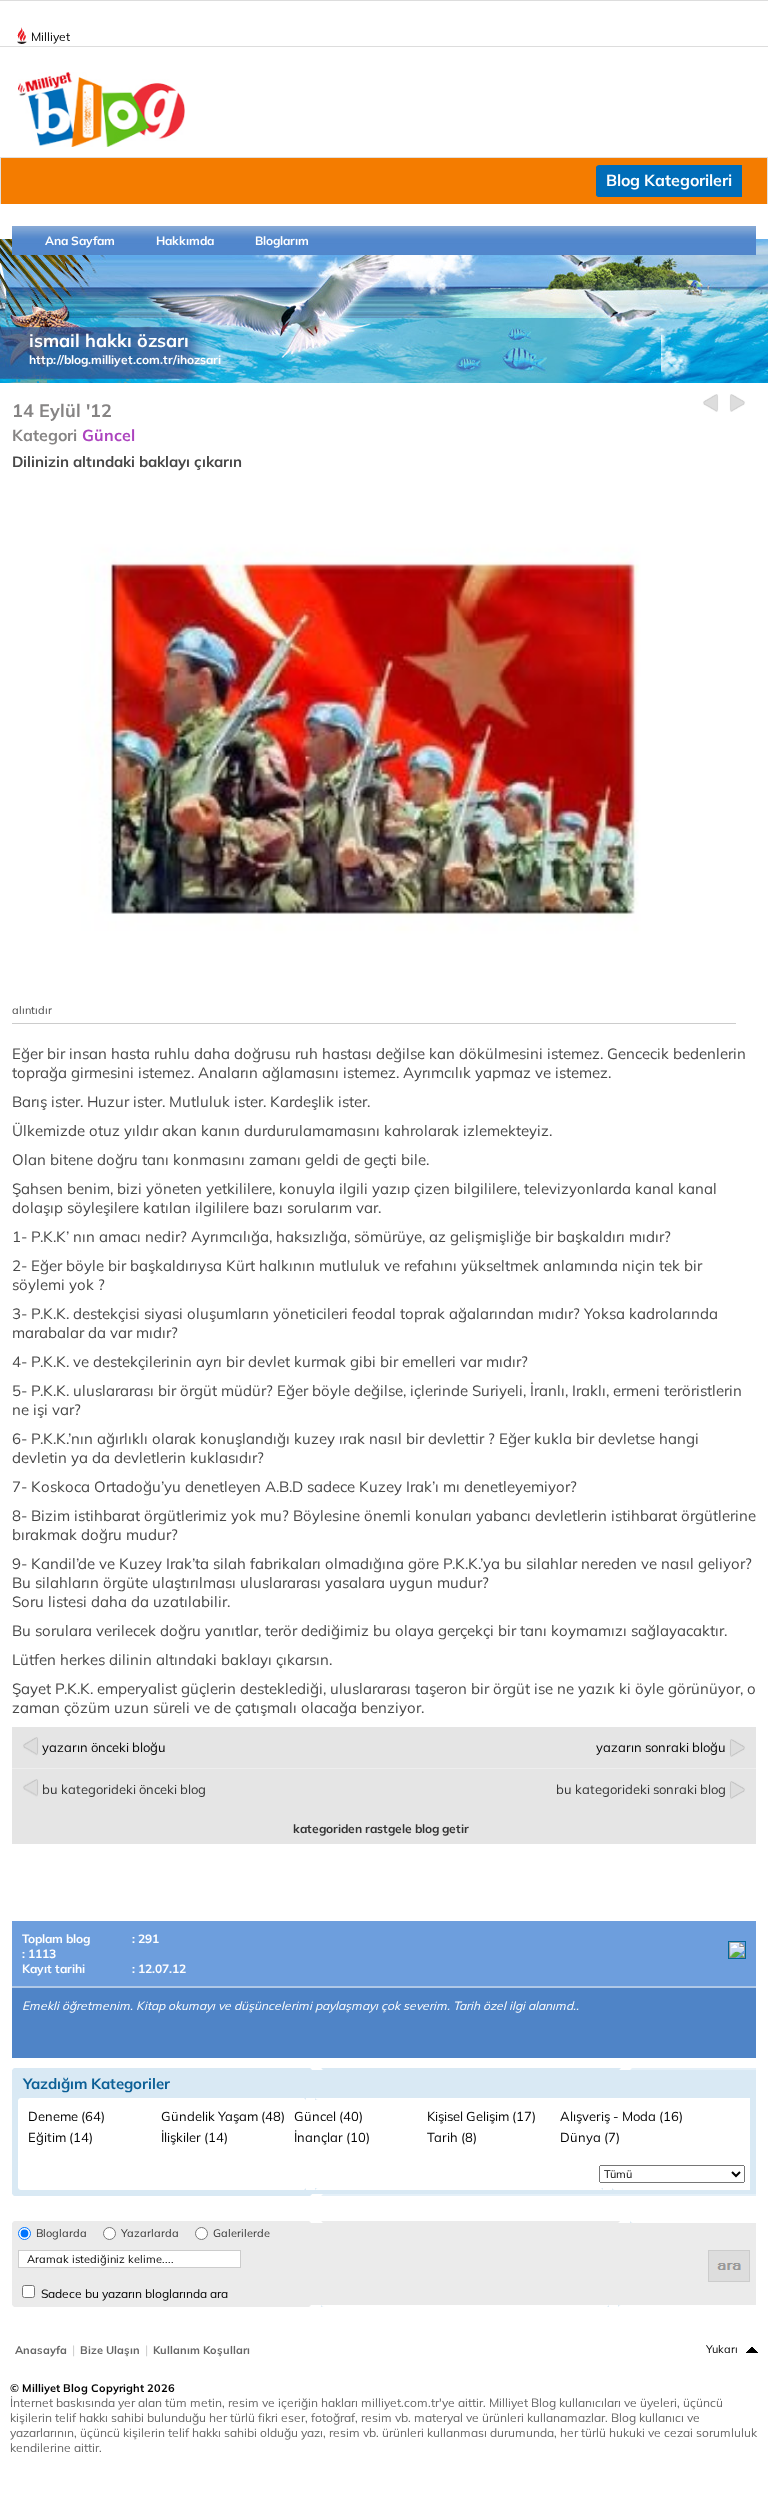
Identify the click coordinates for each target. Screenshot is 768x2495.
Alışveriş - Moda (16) (621, 2116)
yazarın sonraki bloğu (661, 1747)
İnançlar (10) (332, 2137)
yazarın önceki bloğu (104, 1747)
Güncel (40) (328, 2116)
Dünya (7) (590, 2137)
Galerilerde (241, 2233)
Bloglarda (61, 2233)
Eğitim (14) (60, 2137)
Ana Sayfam (80, 240)
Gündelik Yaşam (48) (223, 2116)
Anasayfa (41, 2350)
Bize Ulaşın (110, 2350)
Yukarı (722, 2349)
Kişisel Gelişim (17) (481, 2116)
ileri (737, 403)
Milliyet (50, 36)
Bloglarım (282, 240)
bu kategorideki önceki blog (124, 1789)
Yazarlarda (150, 2233)
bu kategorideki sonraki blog (641, 1789)
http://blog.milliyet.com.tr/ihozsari (125, 359)
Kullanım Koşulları (201, 2350)
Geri (710, 403)
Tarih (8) (452, 2137)
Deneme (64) (66, 2116)
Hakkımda (185, 240)
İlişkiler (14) (194, 2137)
